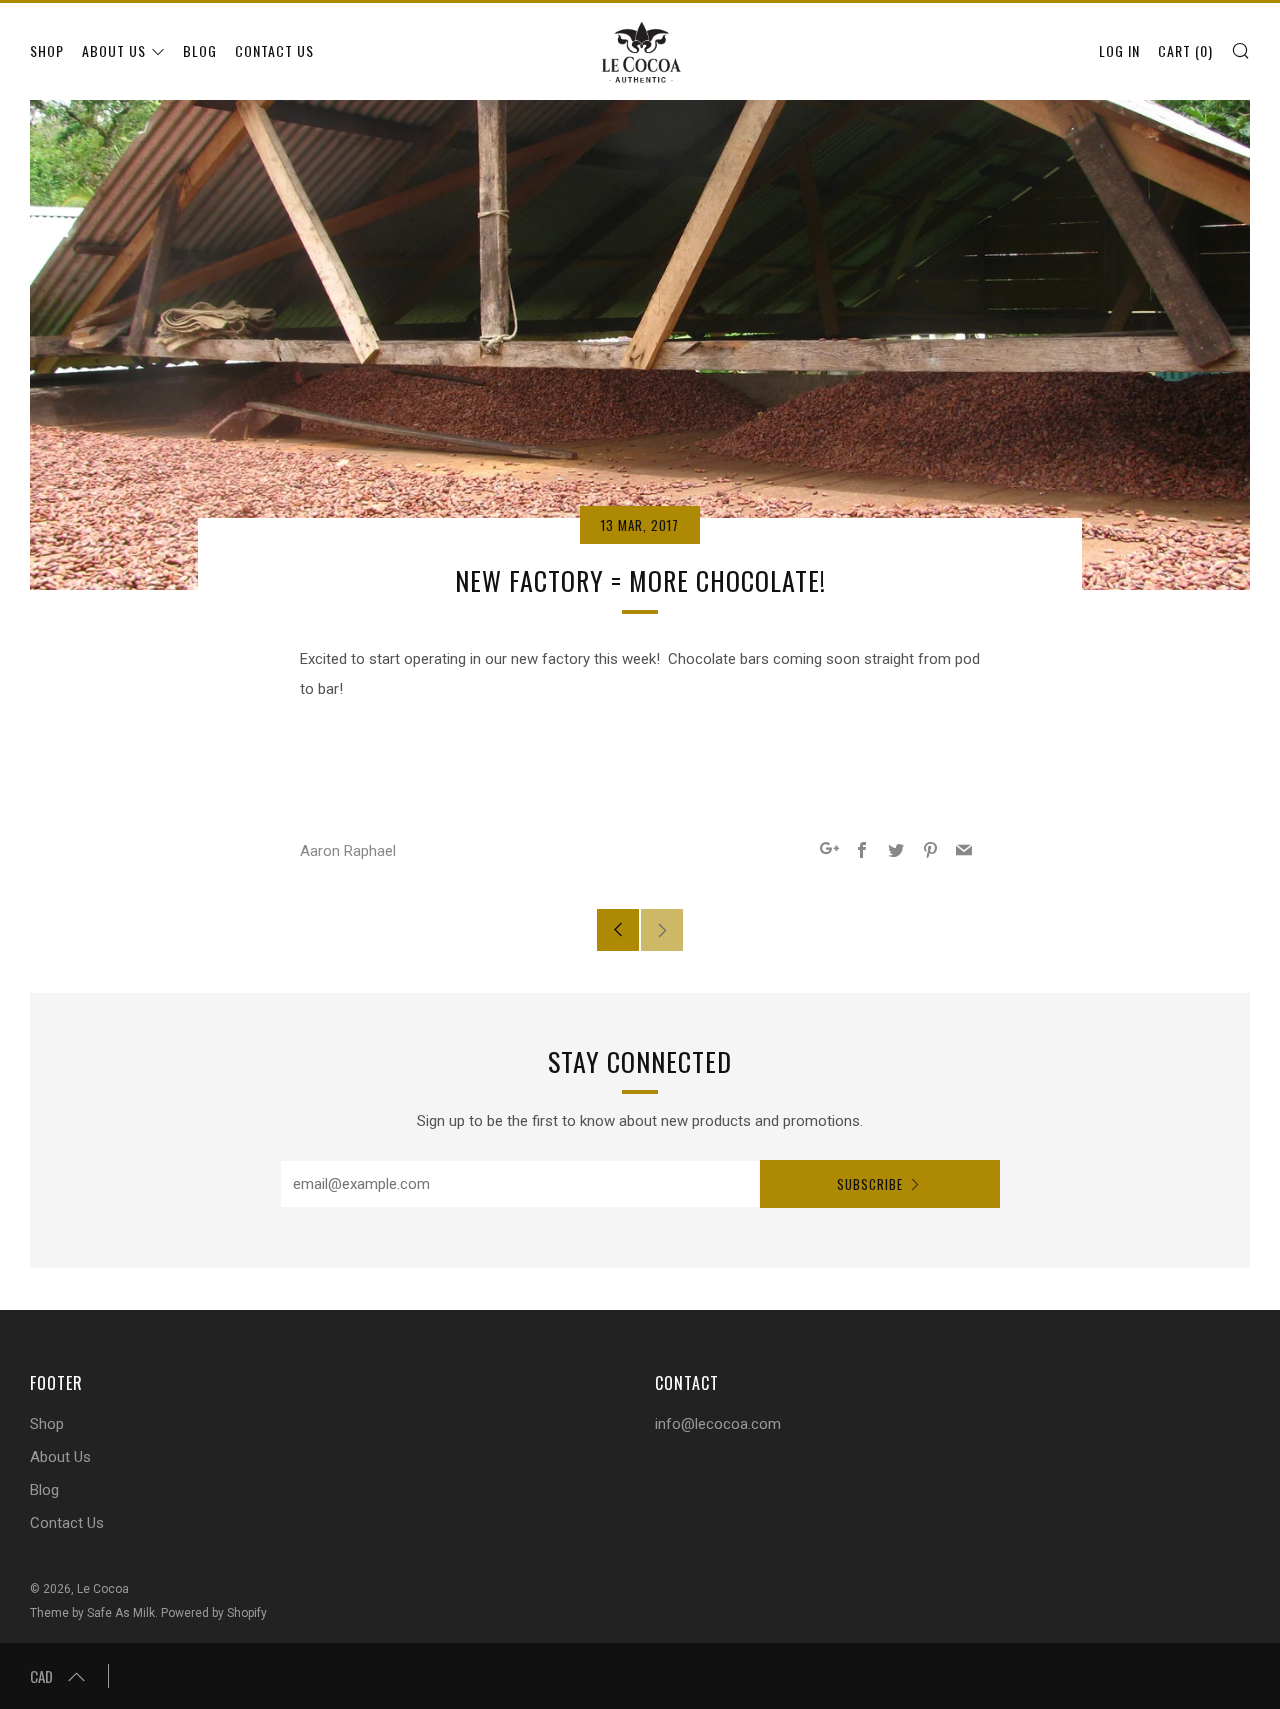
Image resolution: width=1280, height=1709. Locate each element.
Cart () (1185, 50)
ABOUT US (114, 50)
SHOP (47, 50)
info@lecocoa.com (718, 1424)
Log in (1119, 50)
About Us (60, 1457)
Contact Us (67, 1523)
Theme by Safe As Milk (92, 1613)
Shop (47, 1424)
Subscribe (870, 1184)
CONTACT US (274, 50)
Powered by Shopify (214, 1613)
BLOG (200, 50)
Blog (44, 1490)
